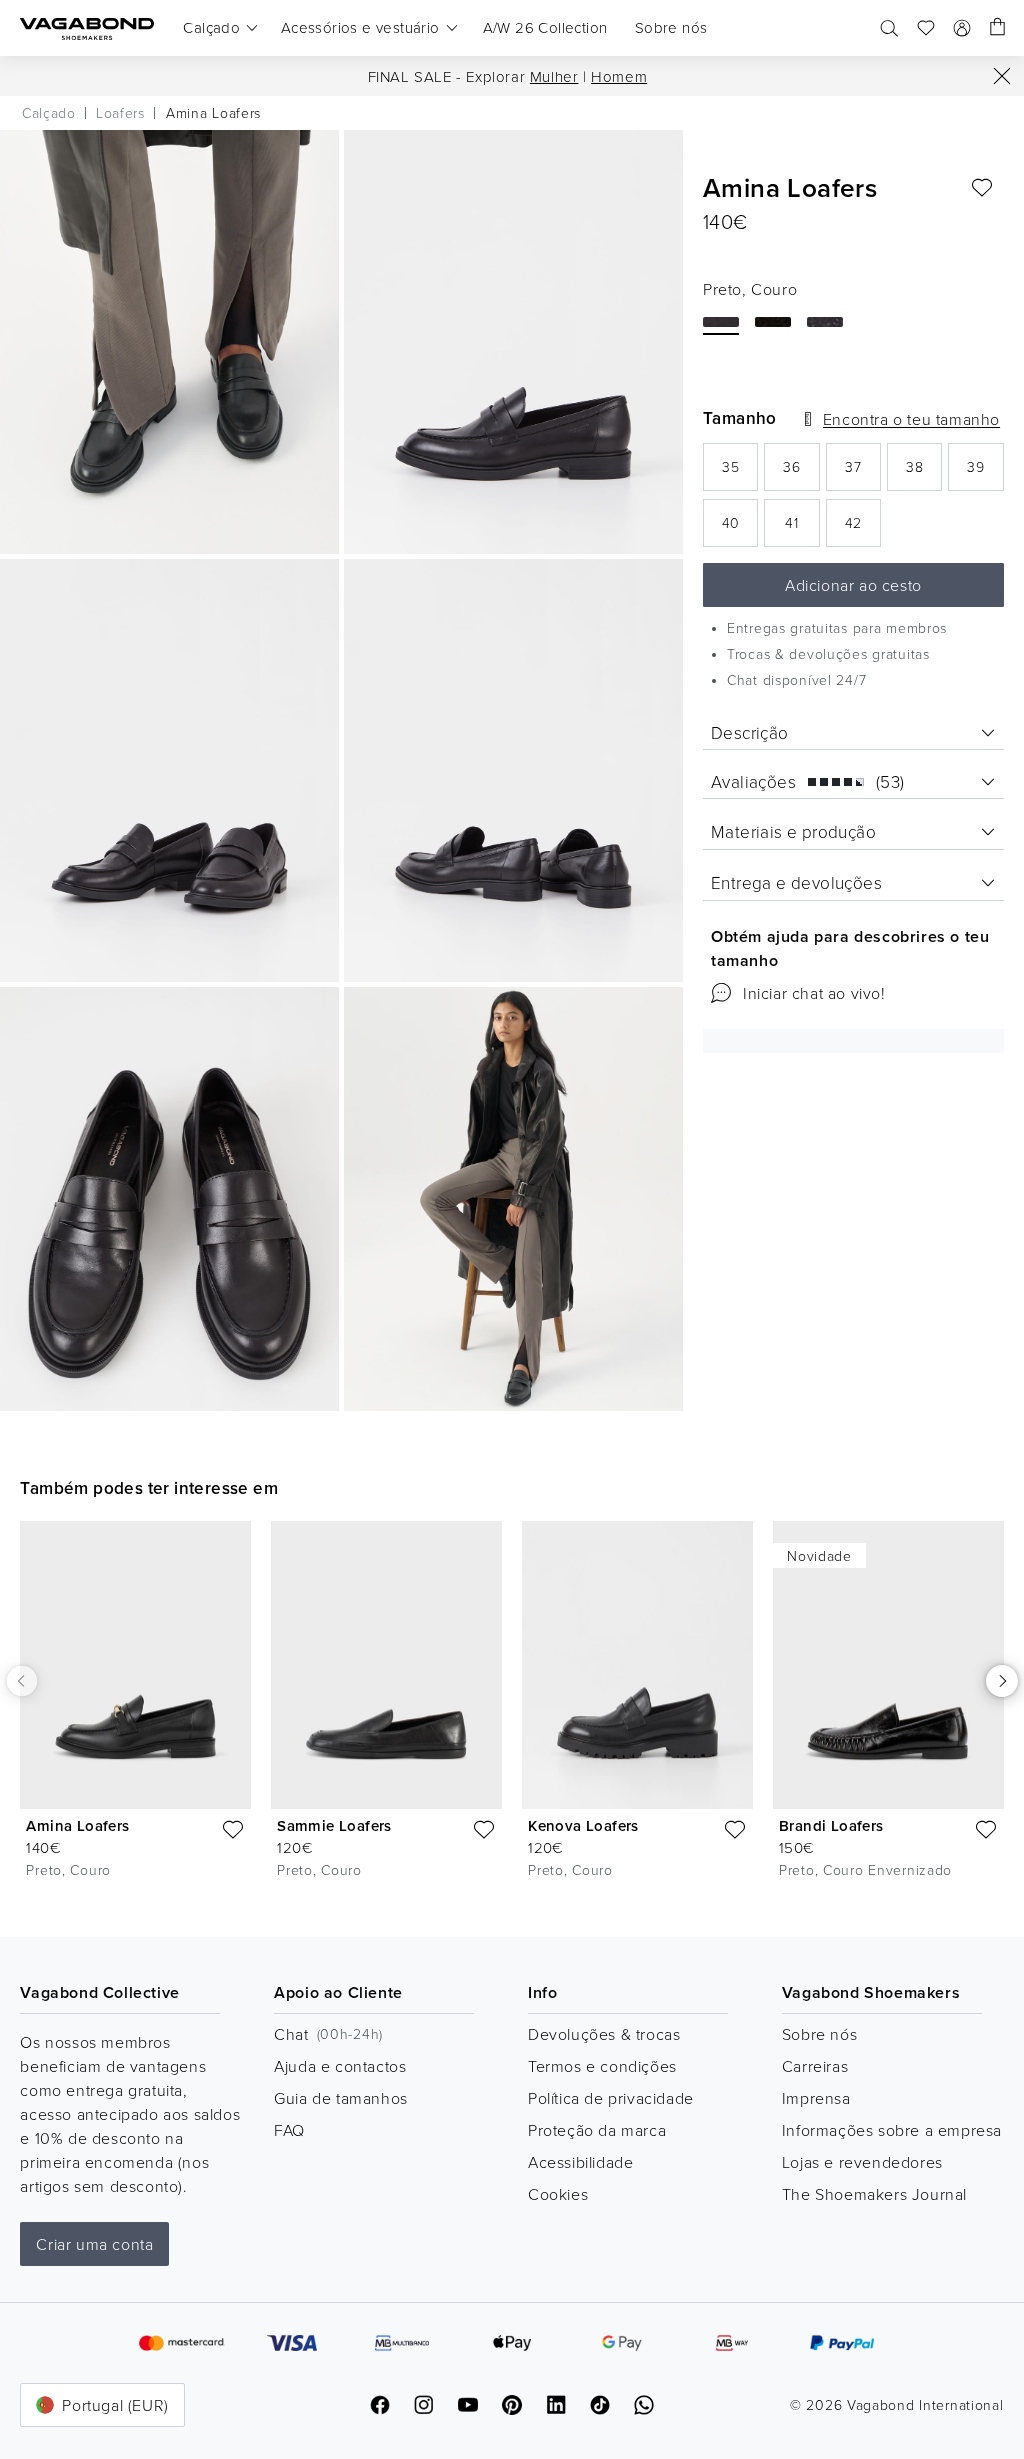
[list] (512, 1713)
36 (801, 472)
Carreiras (815, 2066)
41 (802, 528)
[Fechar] (1002, 76)
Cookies (558, 2194)
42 (863, 528)
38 (924, 472)
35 (740, 472)
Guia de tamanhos (341, 2098)
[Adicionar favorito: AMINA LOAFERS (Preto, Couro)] (982, 188)
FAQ (289, 2130)
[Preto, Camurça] (773, 322)
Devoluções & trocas (604, 2034)
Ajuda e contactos (340, 2066)
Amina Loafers (77, 1825)
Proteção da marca (597, 2130)
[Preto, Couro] (721, 322)
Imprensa (816, 2098)
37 (863, 472)
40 (740, 528)
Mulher (554, 76)
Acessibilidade (580, 2162)
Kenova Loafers (583, 1825)
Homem (619, 76)
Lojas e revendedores (862, 2162)
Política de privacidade (611, 2098)
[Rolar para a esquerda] (22, 1681)
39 (985, 472)
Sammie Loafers (334, 1825)
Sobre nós (819, 2034)
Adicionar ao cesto (853, 585)
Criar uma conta (94, 2244)
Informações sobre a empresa (892, 2130)
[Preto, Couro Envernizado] (825, 322)
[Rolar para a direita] (1002, 1681)
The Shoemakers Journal (874, 2194)
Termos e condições (602, 2066)
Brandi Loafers (831, 1825)
